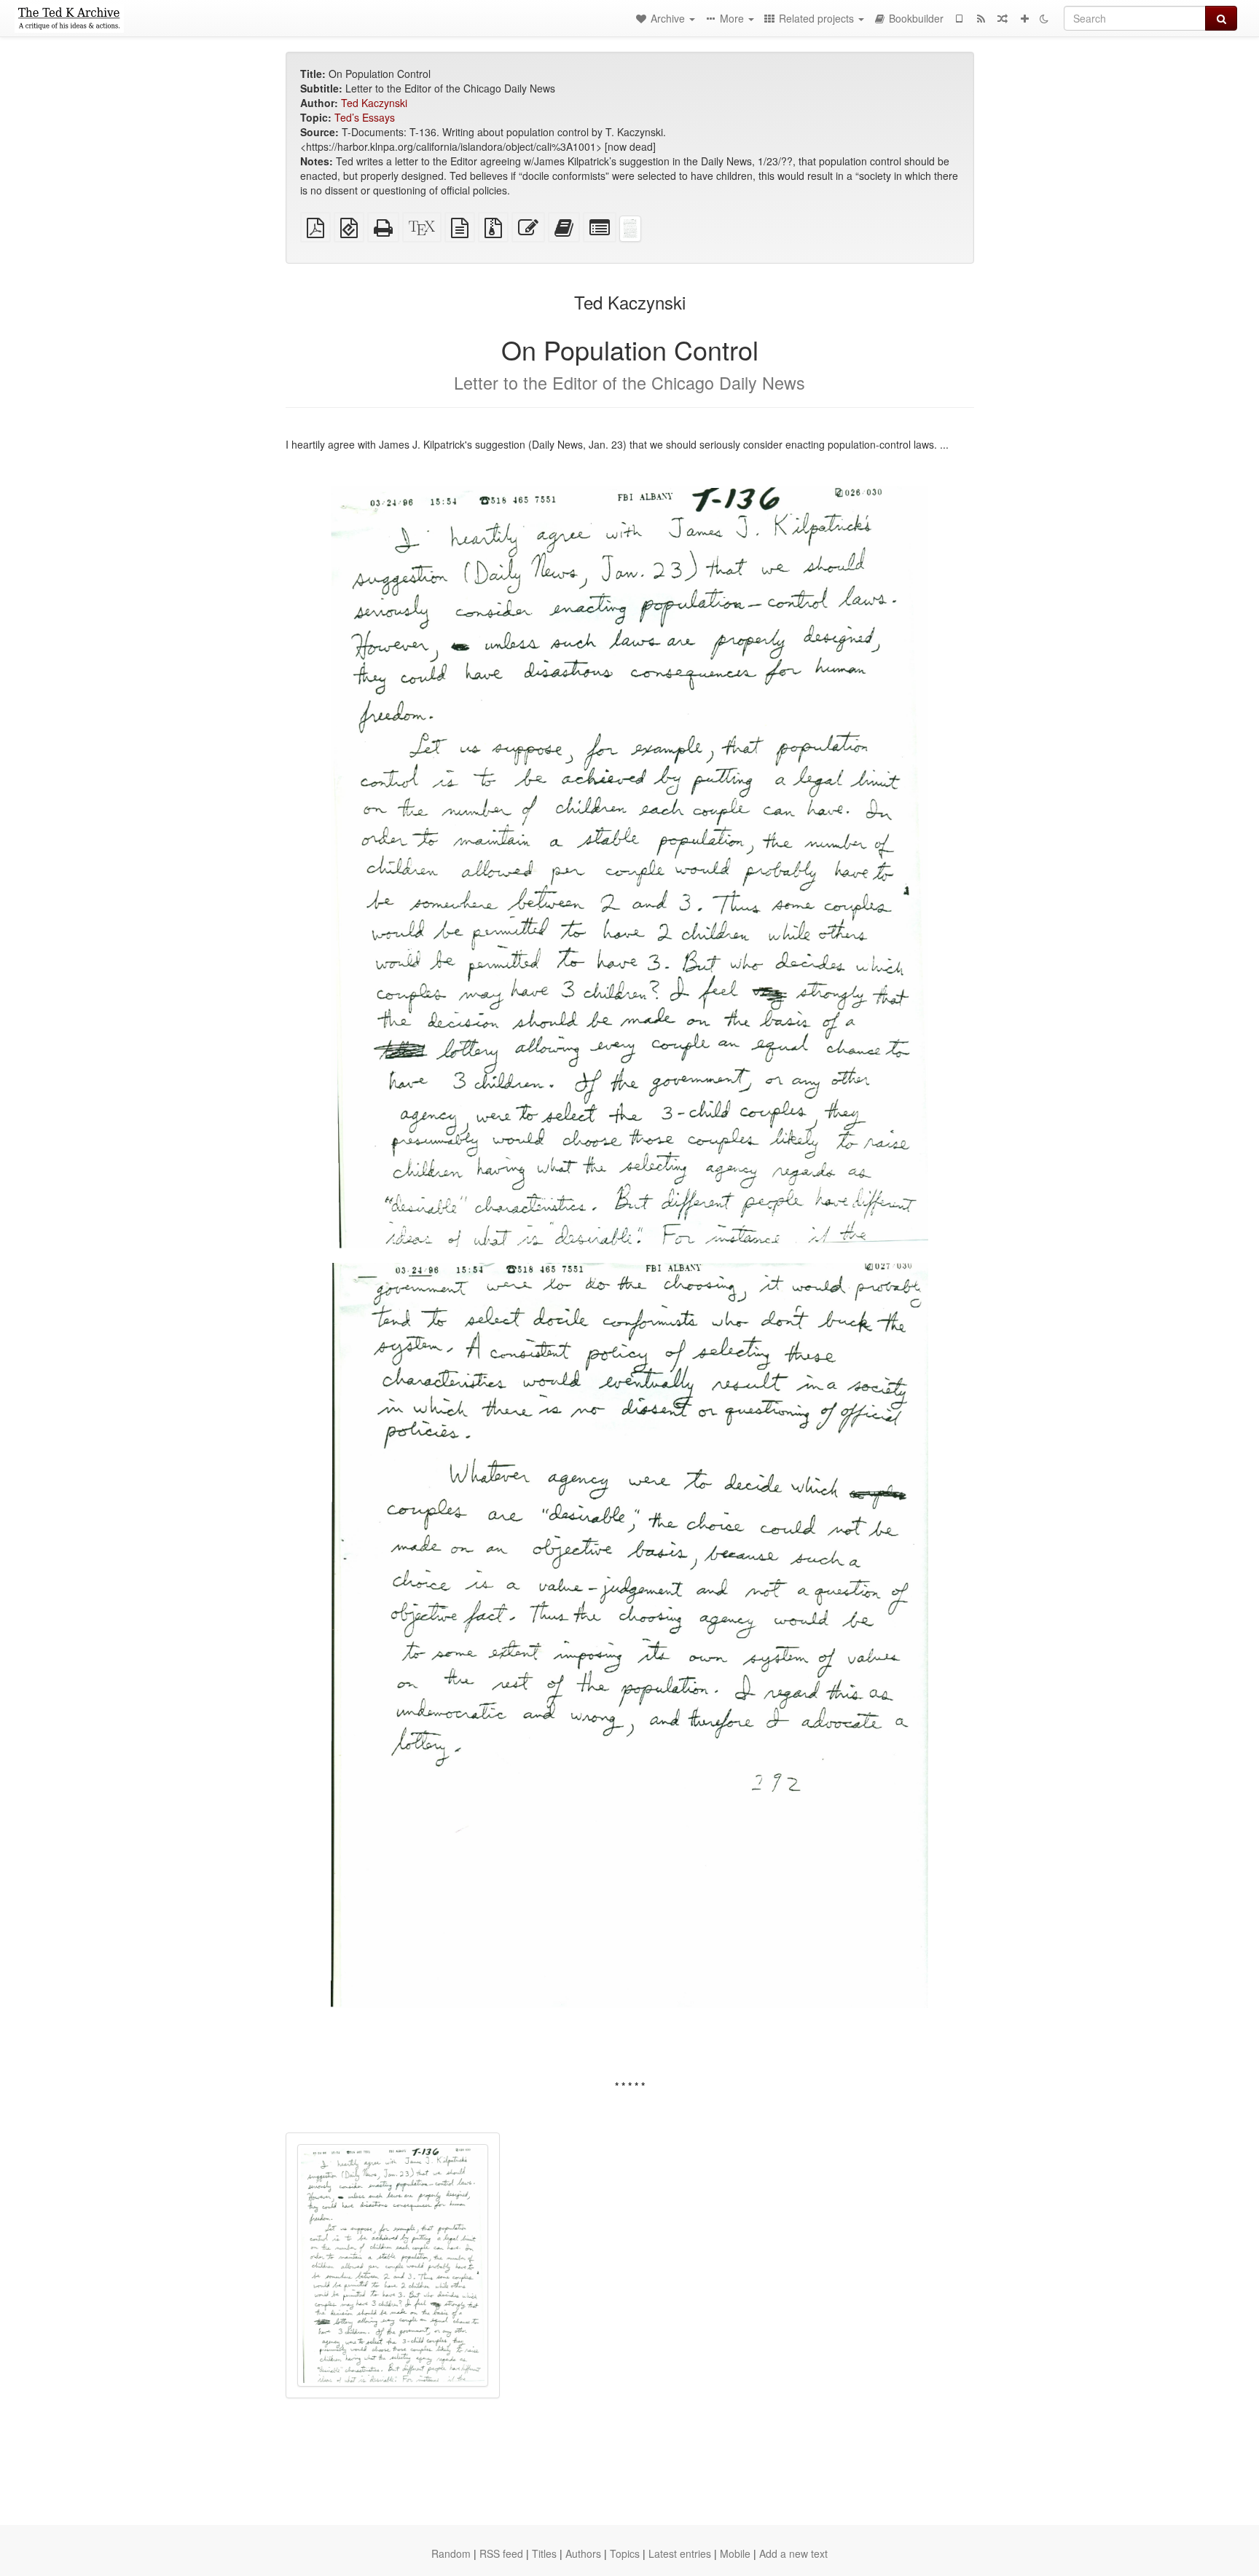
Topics (625, 2553)
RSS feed (501, 2553)
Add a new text (793, 2553)
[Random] (1003, 18)
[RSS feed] (981, 18)
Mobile (735, 2553)
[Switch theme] (1044, 18)
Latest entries (680, 2553)
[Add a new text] (1024, 18)
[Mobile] (959, 18)
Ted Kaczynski (374, 103)
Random (451, 2553)
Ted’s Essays (365, 117)
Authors (583, 2553)
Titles (544, 2553)
